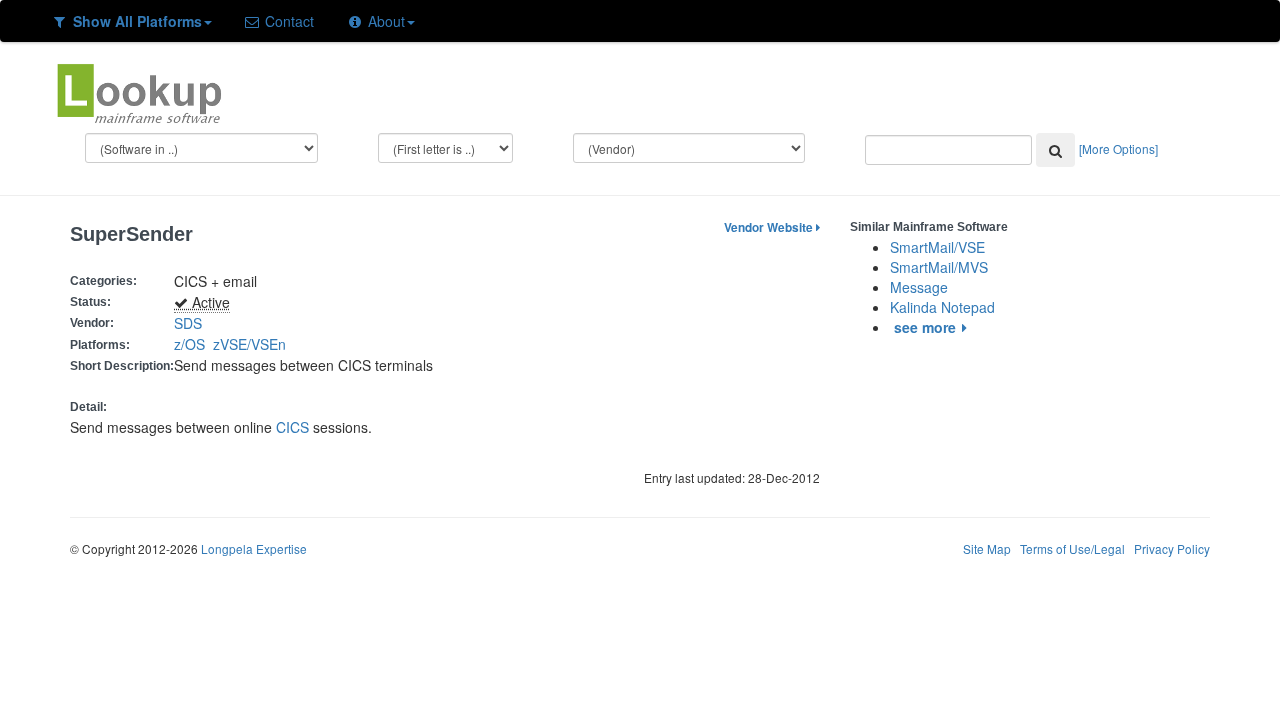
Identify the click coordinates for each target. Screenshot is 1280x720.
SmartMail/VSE (937, 247)
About (384, 21)
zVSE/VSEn (253, 344)
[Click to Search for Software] (1055, 150)
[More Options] (1118, 148)
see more (925, 327)
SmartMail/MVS (939, 267)
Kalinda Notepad (942, 307)
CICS (292, 427)
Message (919, 287)
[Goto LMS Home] (139, 91)
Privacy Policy (1172, 548)
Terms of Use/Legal (1072, 548)
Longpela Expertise (254, 548)
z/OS (193, 344)
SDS (188, 323)
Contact (287, 21)
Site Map (987, 548)
